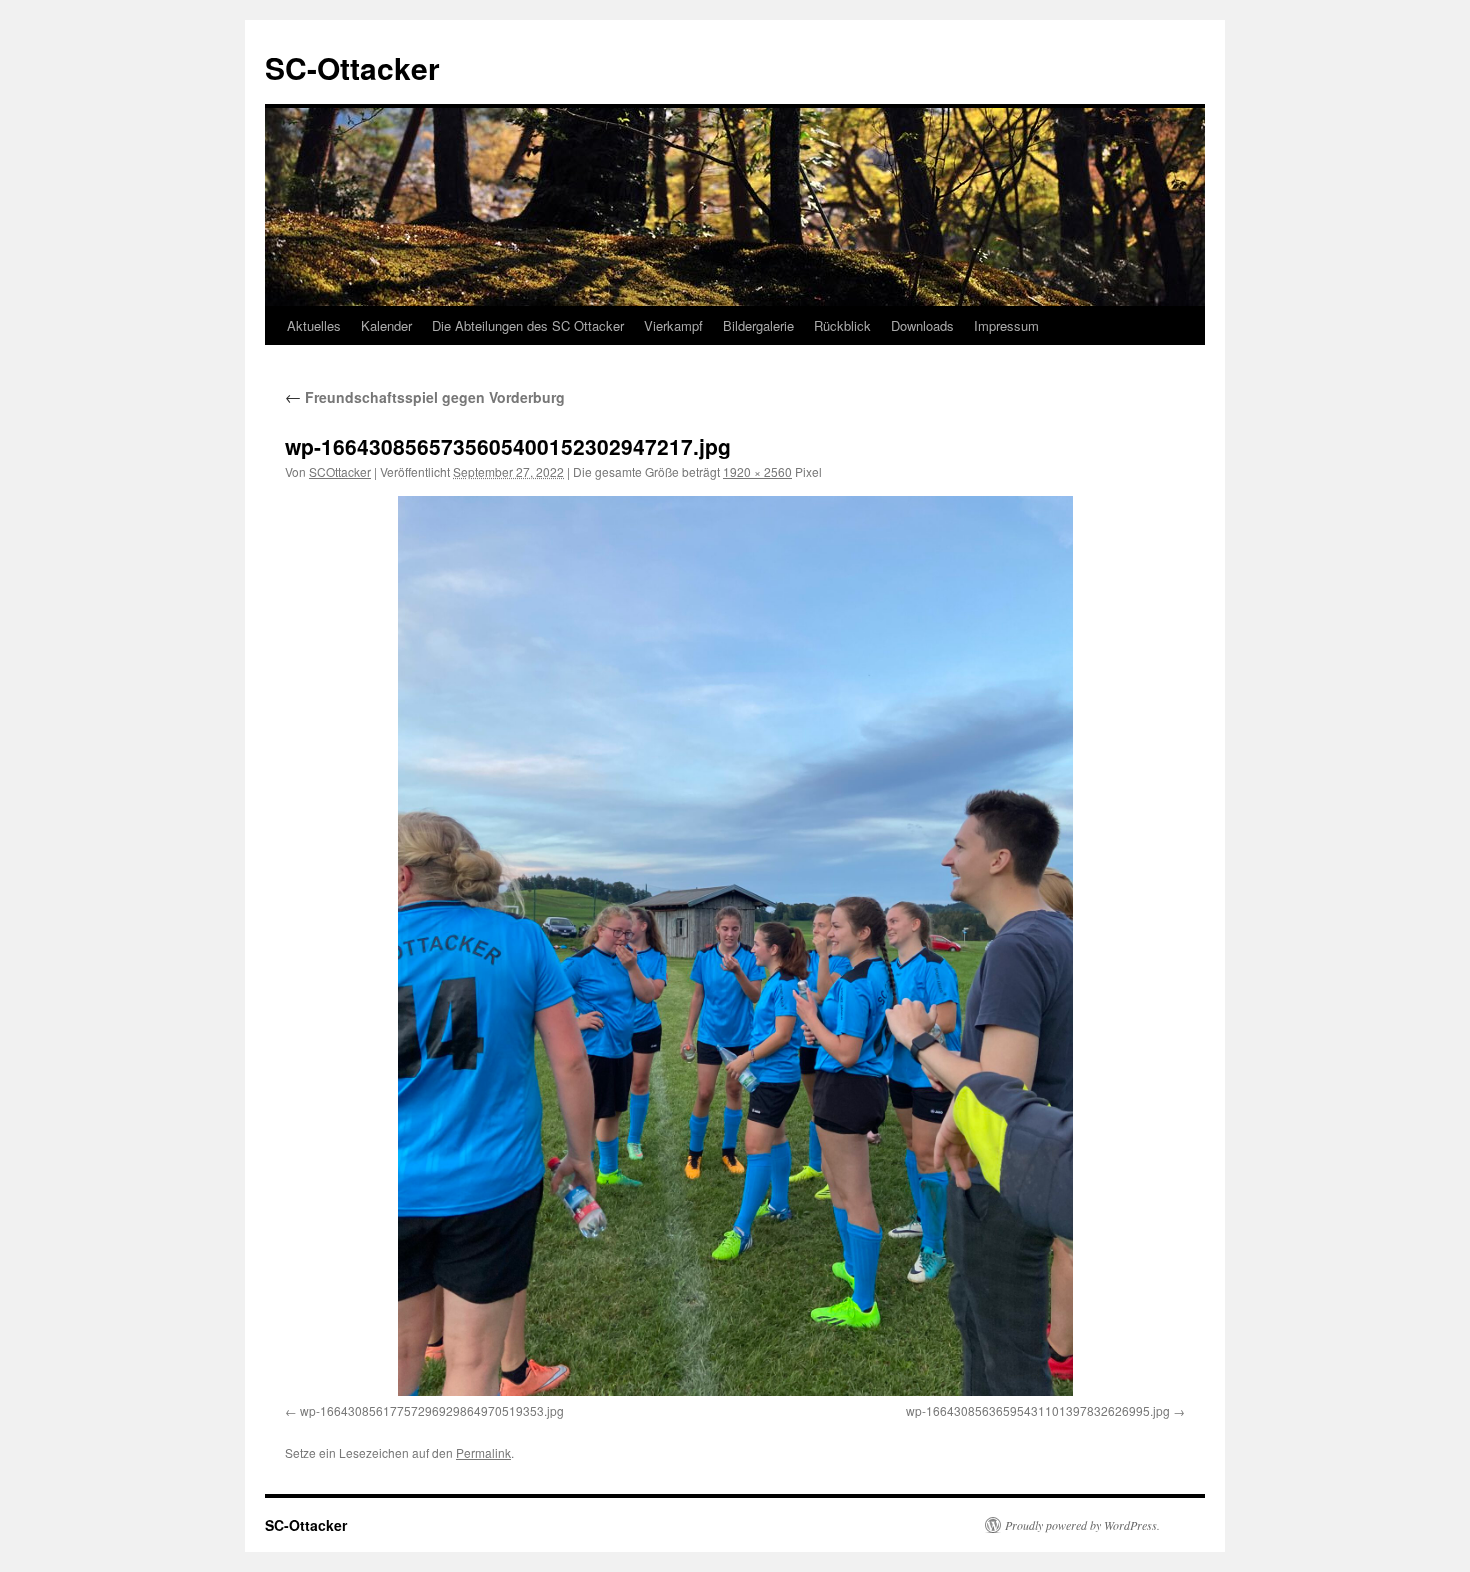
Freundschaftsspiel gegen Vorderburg (425, 397)
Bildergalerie (758, 325)
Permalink (483, 1452)
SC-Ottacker (352, 67)
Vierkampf (673, 325)
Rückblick (842, 325)
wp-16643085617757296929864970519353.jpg (432, 1410)
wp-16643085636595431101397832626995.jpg (1038, 1410)
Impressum (1006, 325)
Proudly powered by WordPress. (1082, 1525)
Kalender (386, 325)
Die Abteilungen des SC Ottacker (528, 325)
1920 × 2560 (757, 471)
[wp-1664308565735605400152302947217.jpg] (735, 946)
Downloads (922, 325)
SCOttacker (340, 471)
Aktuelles (314, 325)
